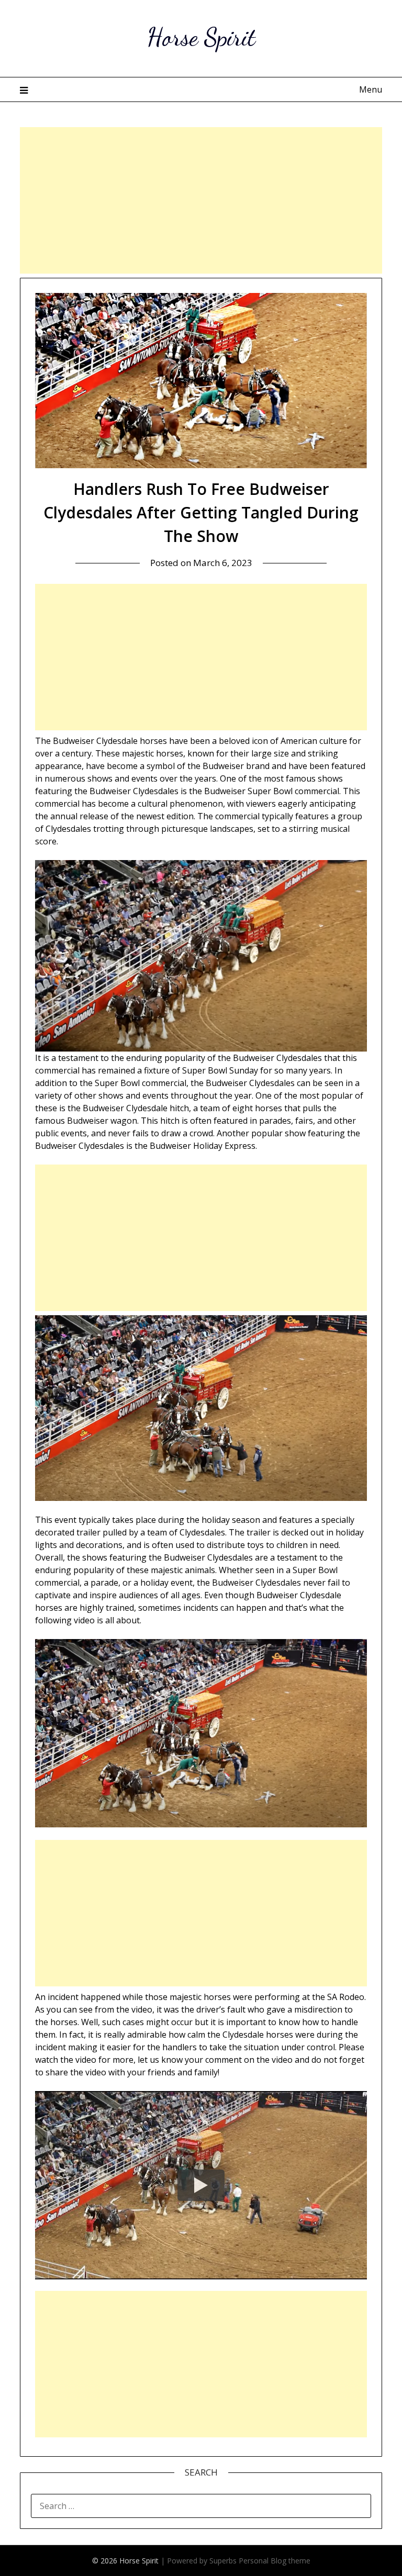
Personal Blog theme (275, 2561)
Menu (370, 89)
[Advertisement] (201, 200)
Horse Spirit (201, 37)
